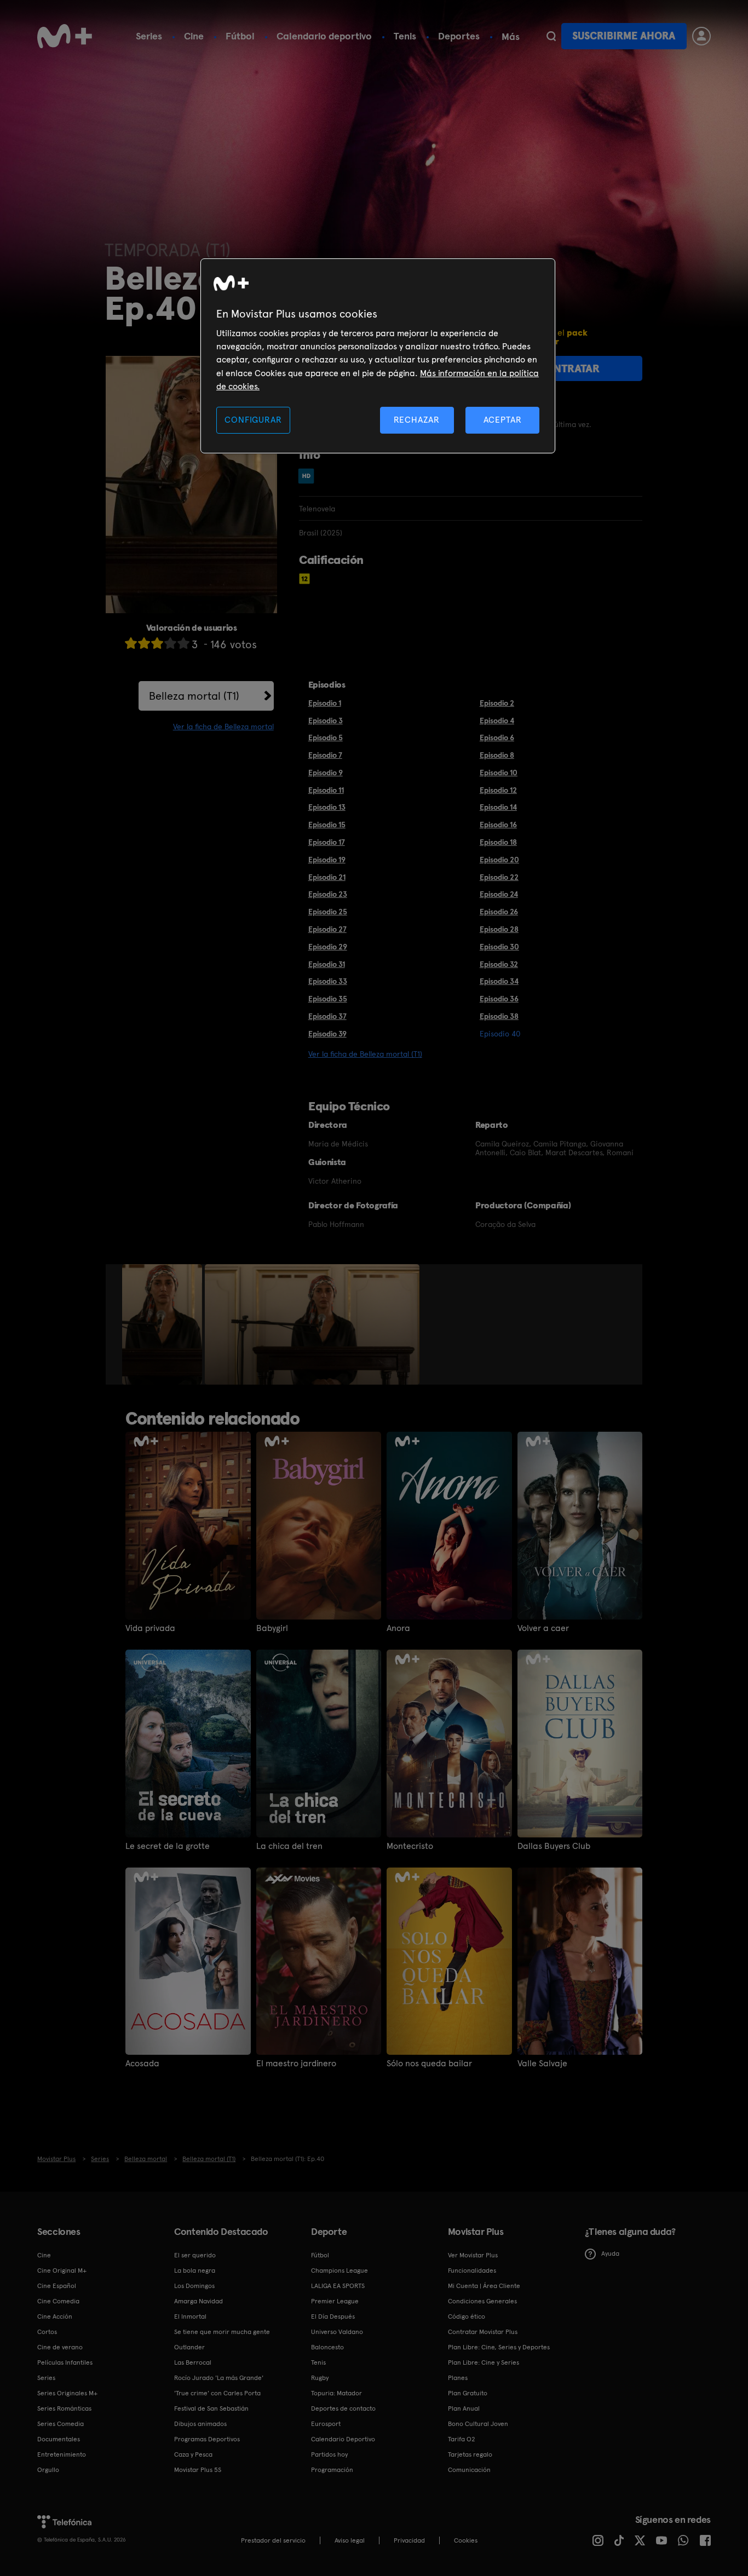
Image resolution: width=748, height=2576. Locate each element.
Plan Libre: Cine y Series (484, 2362)
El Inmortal (190, 2316)
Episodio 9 (326, 773)
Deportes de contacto (343, 2408)
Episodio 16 (498, 825)
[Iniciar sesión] (701, 36)
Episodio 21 (327, 877)
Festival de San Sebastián (211, 2408)
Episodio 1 (325, 703)
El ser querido (195, 2255)
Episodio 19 (327, 860)
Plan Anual (464, 2408)
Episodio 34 (499, 981)
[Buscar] (551, 36)
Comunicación (469, 2470)
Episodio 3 (326, 721)
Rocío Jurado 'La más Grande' (219, 2378)
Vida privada (150, 1628)
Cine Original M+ (62, 2270)
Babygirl (272, 1628)
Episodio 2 (497, 703)
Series (149, 36)
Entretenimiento (62, 2454)
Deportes (459, 36)
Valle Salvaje (542, 2064)
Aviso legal (350, 2540)
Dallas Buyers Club (554, 1846)
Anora (398, 1628)
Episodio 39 (327, 1034)
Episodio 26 (499, 912)
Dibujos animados (200, 2424)
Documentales (59, 2439)
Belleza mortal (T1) (194, 696)
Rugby (320, 2378)
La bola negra (195, 2270)
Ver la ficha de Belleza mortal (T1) (365, 1054)
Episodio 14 (498, 807)
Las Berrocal (193, 2362)
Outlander (189, 2347)
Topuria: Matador (336, 2393)
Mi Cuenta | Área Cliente (484, 2286)
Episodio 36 (499, 999)
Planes (458, 2378)
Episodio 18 (498, 842)
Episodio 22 (499, 877)
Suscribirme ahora (624, 36)
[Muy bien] (183, 643)
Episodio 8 (497, 755)
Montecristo (410, 1846)
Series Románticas (64, 2408)
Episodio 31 (327, 964)
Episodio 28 (499, 929)
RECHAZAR (417, 420)
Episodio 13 (327, 807)
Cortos (47, 2332)
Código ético (467, 2316)
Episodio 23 (328, 894)
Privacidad (409, 2540)
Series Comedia (61, 2424)
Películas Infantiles (65, 2362)
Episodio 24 (499, 894)
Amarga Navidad (198, 2301)
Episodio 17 (327, 842)
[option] (163, 1324)
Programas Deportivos (207, 2439)
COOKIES (466, 2540)
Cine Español (57, 2286)
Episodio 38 (499, 1016)
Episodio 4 (497, 721)
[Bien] (170, 643)
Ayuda (610, 2254)
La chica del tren (289, 1846)
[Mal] (144, 643)
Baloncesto (327, 2347)
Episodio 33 (328, 981)
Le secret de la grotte (168, 1846)
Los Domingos (194, 2286)
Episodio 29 (328, 947)
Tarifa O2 (462, 2439)
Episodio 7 (325, 755)
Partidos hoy (329, 2454)
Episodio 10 (499, 773)
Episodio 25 (328, 912)
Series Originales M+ (67, 2393)
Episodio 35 (328, 999)
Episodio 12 (498, 790)
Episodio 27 (327, 929)
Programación (332, 2470)
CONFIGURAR (253, 420)
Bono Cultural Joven (478, 2424)
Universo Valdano (337, 2332)
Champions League (340, 2270)
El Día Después (333, 2316)
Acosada (142, 2064)
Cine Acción (55, 2316)
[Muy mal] (131, 643)
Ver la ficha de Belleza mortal (223, 727)
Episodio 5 (326, 737)
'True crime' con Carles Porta (217, 2393)
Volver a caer (543, 1628)
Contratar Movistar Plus (483, 2332)
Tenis (405, 36)
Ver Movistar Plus (473, 2255)
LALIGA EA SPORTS (338, 2286)
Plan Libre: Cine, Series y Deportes (499, 2347)
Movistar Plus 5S (198, 2470)
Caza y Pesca (193, 2454)
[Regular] (157, 643)
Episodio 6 (497, 737)
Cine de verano (60, 2347)
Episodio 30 (499, 947)
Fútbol (240, 36)
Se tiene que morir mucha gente (222, 2332)
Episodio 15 (327, 825)
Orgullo (48, 2470)
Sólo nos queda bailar (429, 2064)
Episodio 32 (499, 964)
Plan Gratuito (468, 2393)
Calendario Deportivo (343, 2439)
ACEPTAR (503, 420)
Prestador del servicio (273, 2540)
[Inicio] (65, 36)
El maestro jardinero (296, 2064)
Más (511, 37)
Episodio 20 (499, 860)
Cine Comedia (58, 2301)
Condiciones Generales (482, 2301)
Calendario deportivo (324, 36)
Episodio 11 (326, 790)
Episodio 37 (327, 1016)
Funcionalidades (472, 2270)
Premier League (335, 2301)
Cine (194, 36)
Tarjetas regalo (470, 2454)
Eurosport (326, 2424)
